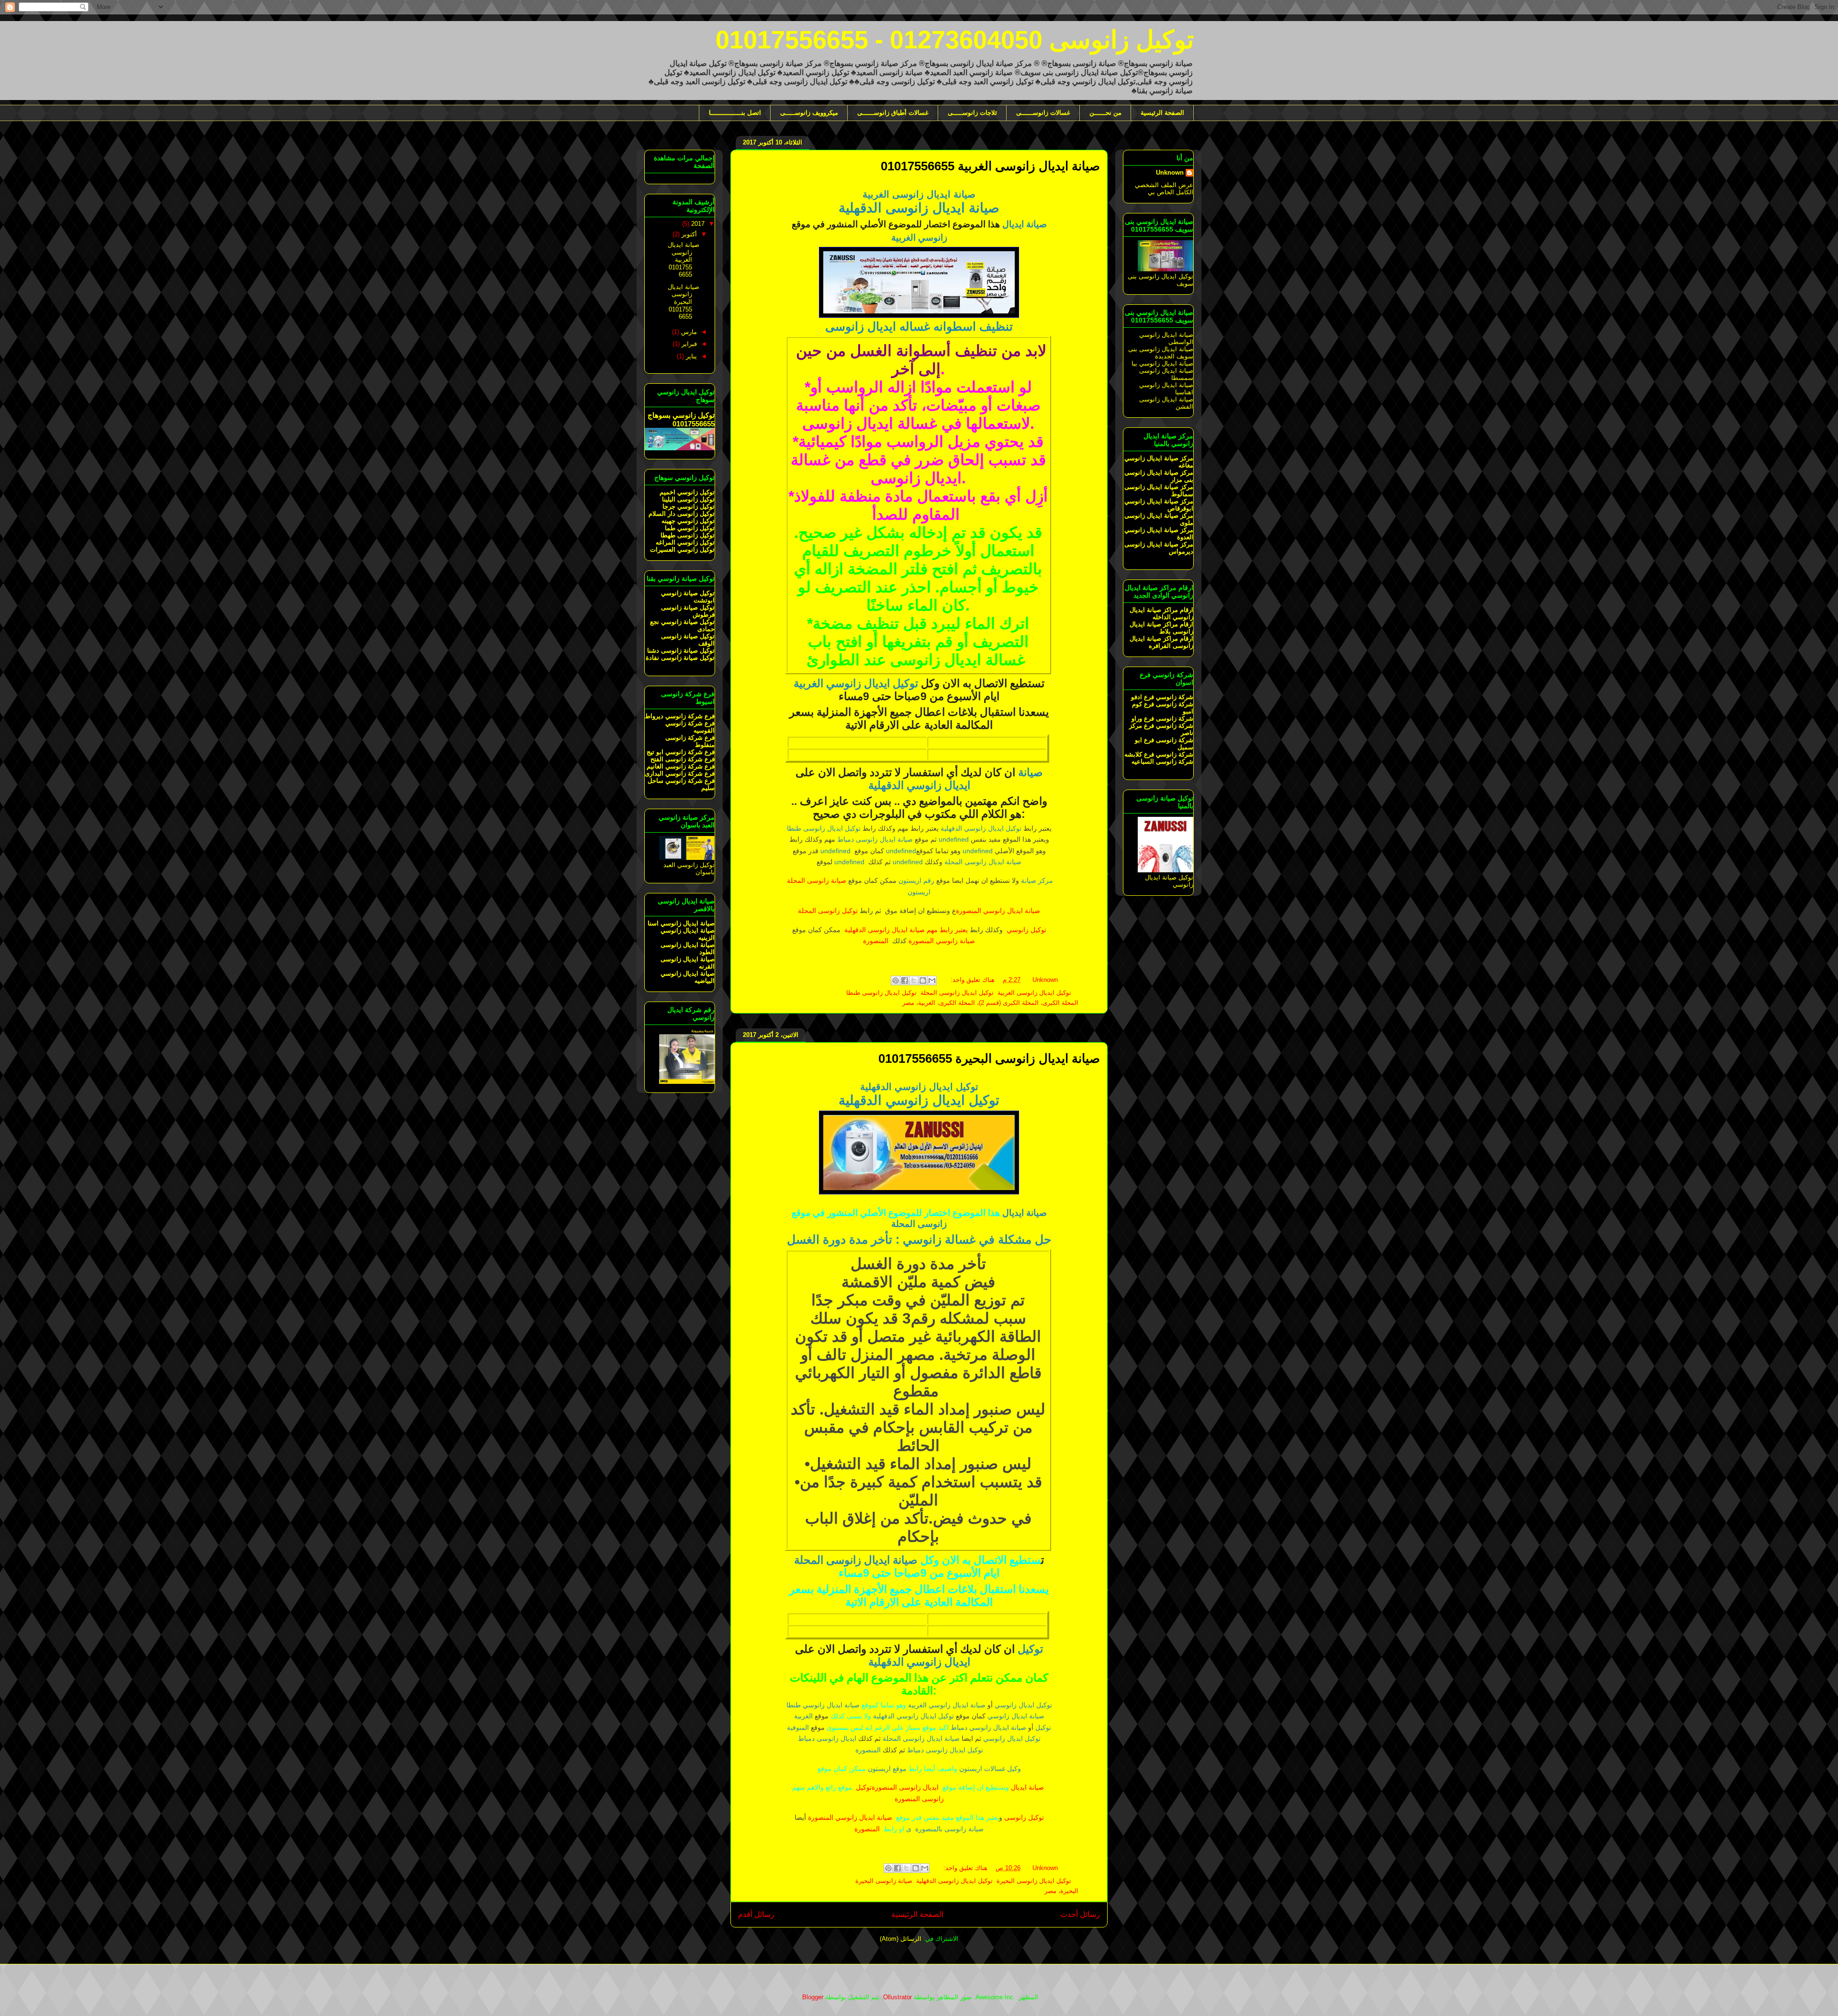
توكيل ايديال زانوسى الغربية (1034, 993)
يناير (690, 356)
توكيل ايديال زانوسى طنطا (881, 993)
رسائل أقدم (756, 1914)
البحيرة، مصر (1061, 1891)
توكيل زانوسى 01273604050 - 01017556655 (955, 40)
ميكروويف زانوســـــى (809, 113)
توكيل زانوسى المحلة (828, 911)
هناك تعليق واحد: (972, 980)
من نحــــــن (1105, 113)
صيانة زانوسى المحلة (816, 880)
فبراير (688, 344)
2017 (697, 224)
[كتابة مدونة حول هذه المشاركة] (923, 980)
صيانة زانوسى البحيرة (884, 1881)
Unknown (1170, 173)
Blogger (813, 1997)
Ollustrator (897, 1997)
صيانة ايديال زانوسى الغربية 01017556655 (990, 166)
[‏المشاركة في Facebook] (905, 980)
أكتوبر (688, 234)
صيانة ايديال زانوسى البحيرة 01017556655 (989, 1058)
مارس (688, 332)
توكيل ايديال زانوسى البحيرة (1034, 1881)
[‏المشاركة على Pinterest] (896, 980)
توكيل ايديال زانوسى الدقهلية (954, 1881)
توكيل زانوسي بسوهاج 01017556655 (681, 419)
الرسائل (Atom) (901, 1939)
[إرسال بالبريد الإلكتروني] (932, 980)
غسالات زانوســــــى (1043, 113)
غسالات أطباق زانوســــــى (893, 113)
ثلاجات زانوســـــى (972, 113)
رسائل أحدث (1080, 1914)
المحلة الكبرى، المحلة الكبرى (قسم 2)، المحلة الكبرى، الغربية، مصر (990, 1003)
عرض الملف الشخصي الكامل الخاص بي (1164, 189)
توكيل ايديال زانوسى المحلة (957, 993)
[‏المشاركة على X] (914, 980)
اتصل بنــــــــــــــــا (735, 113)
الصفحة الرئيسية (1162, 113)
